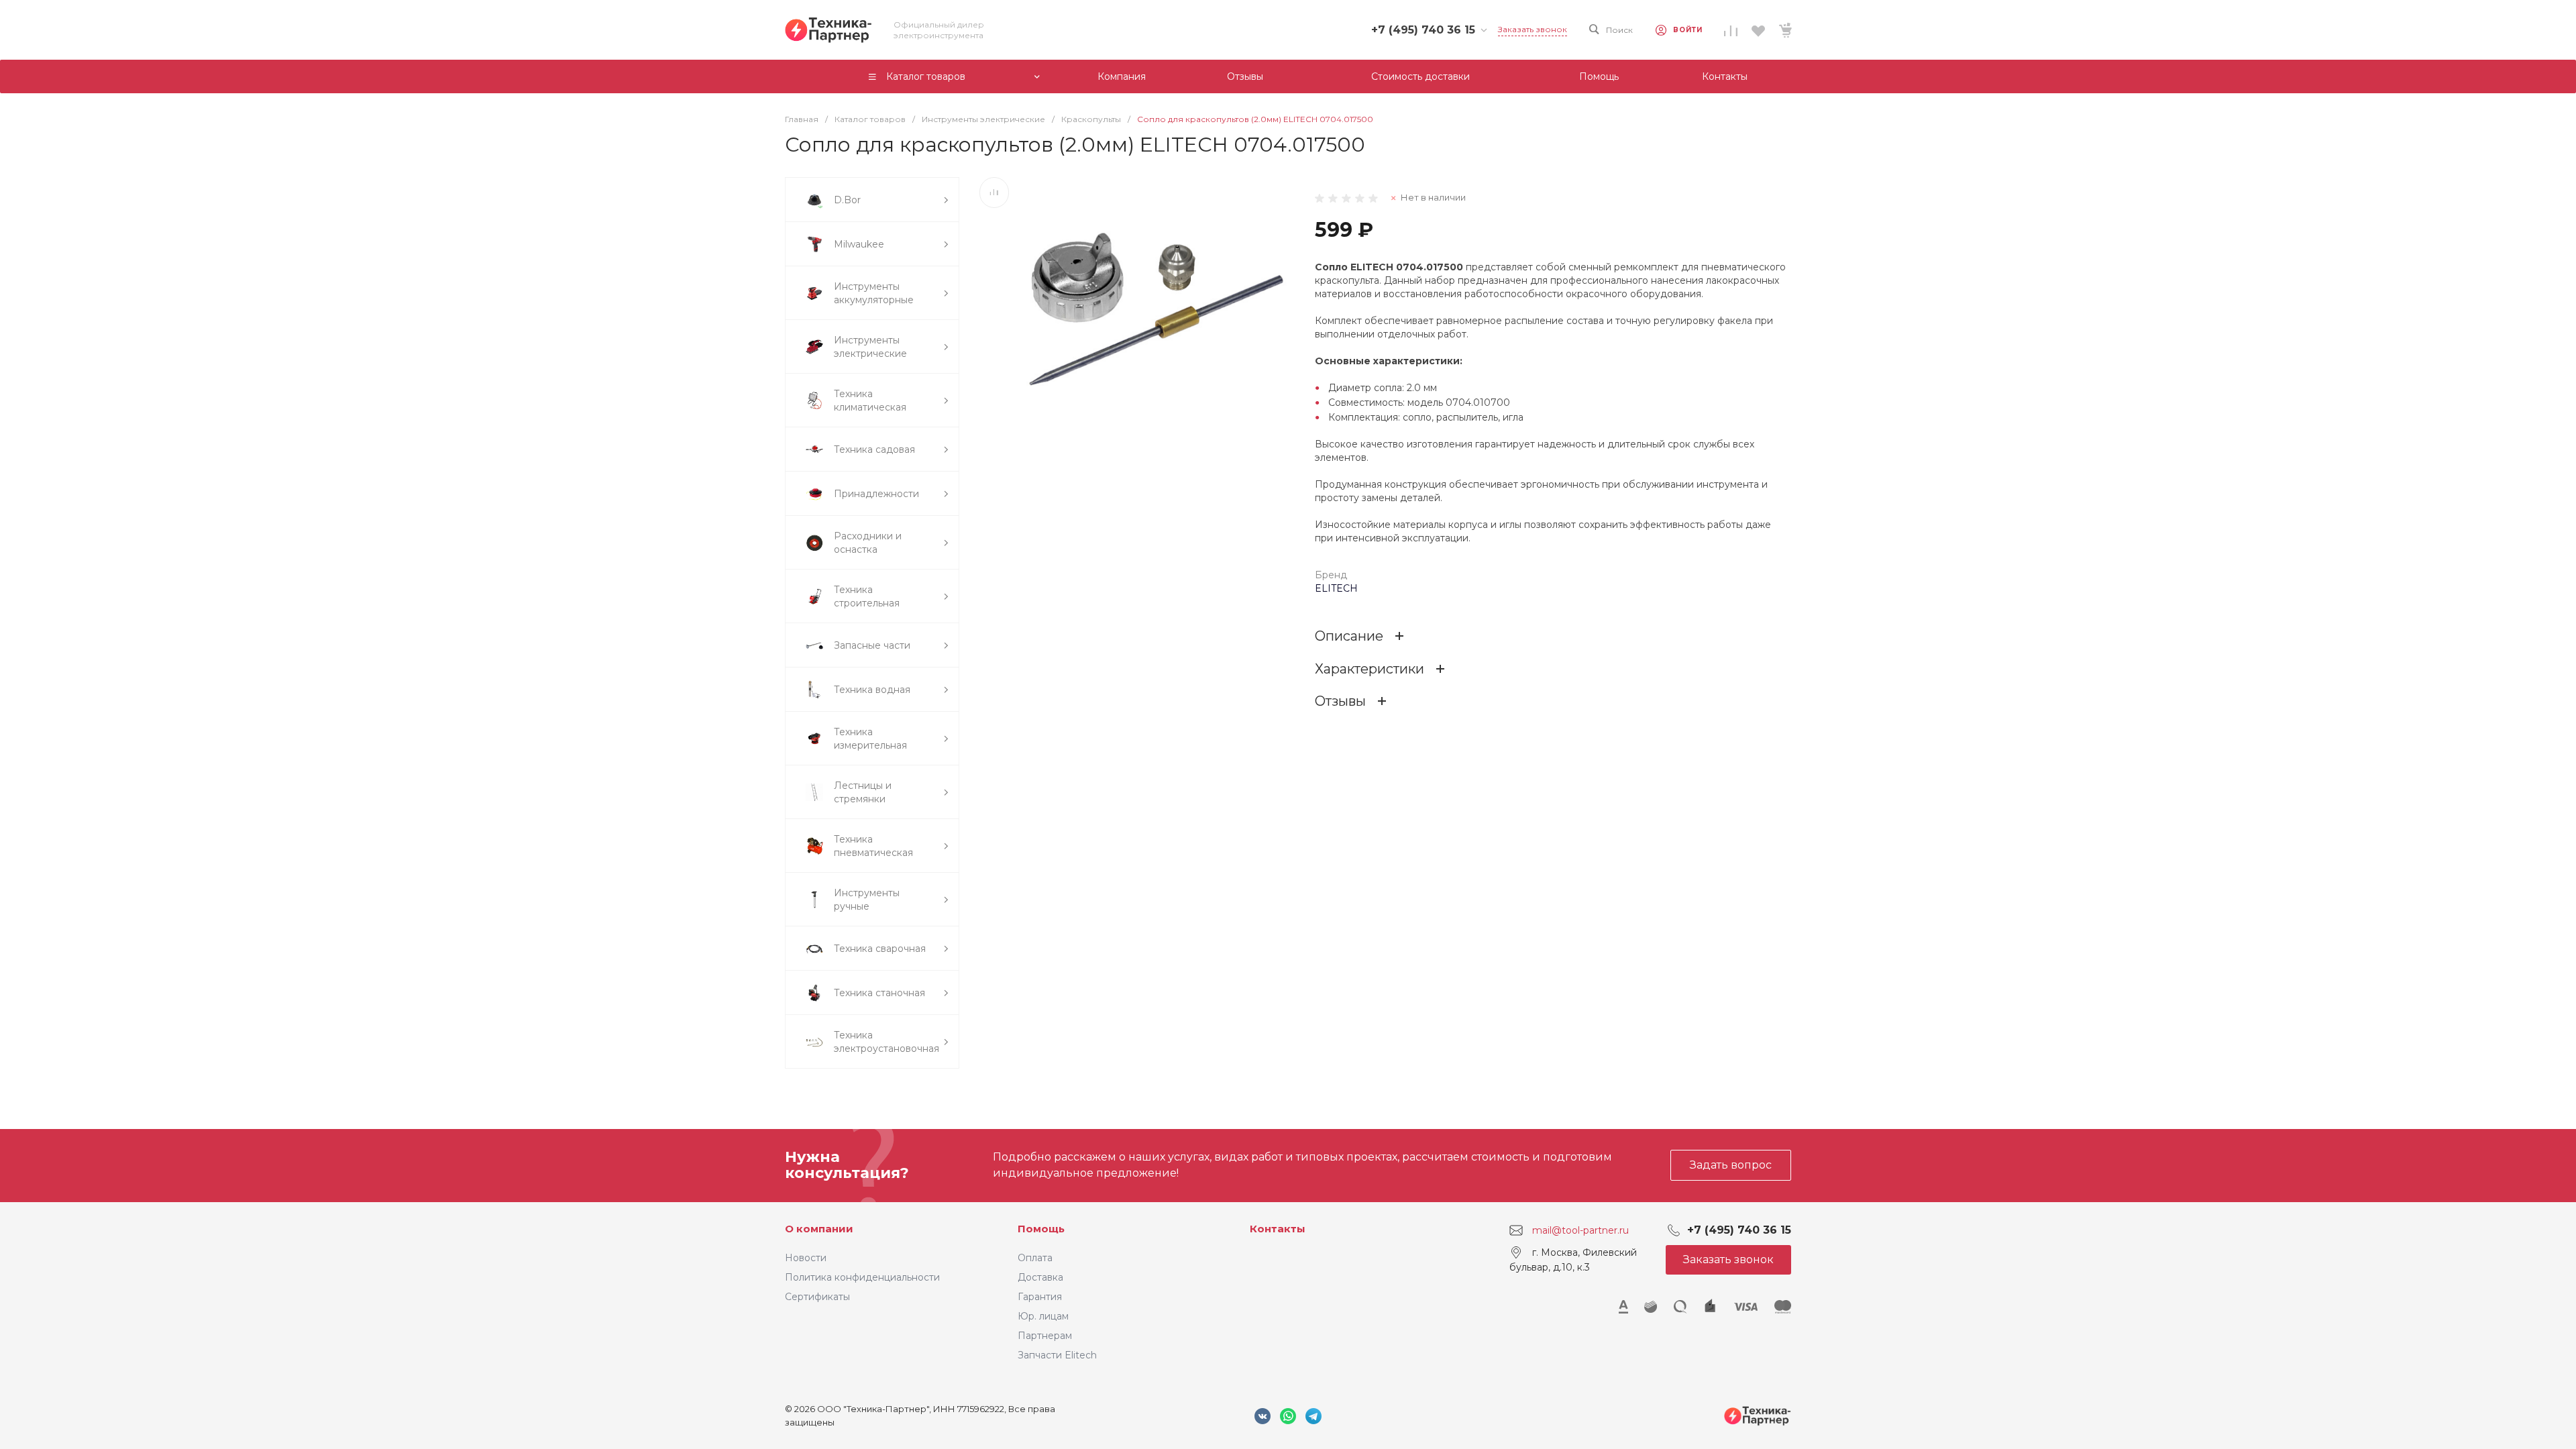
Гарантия (1040, 1297)
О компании (819, 1229)
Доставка (1040, 1277)
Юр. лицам (1043, 1316)
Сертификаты (817, 1297)
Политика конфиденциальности (862, 1277)
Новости (806, 1258)
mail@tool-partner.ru (1580, 1230)
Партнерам (1045, 1336)
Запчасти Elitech (1057, 1355)
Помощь (1041, 1229)
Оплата (1035, 1258)
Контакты (1278, 1229)
